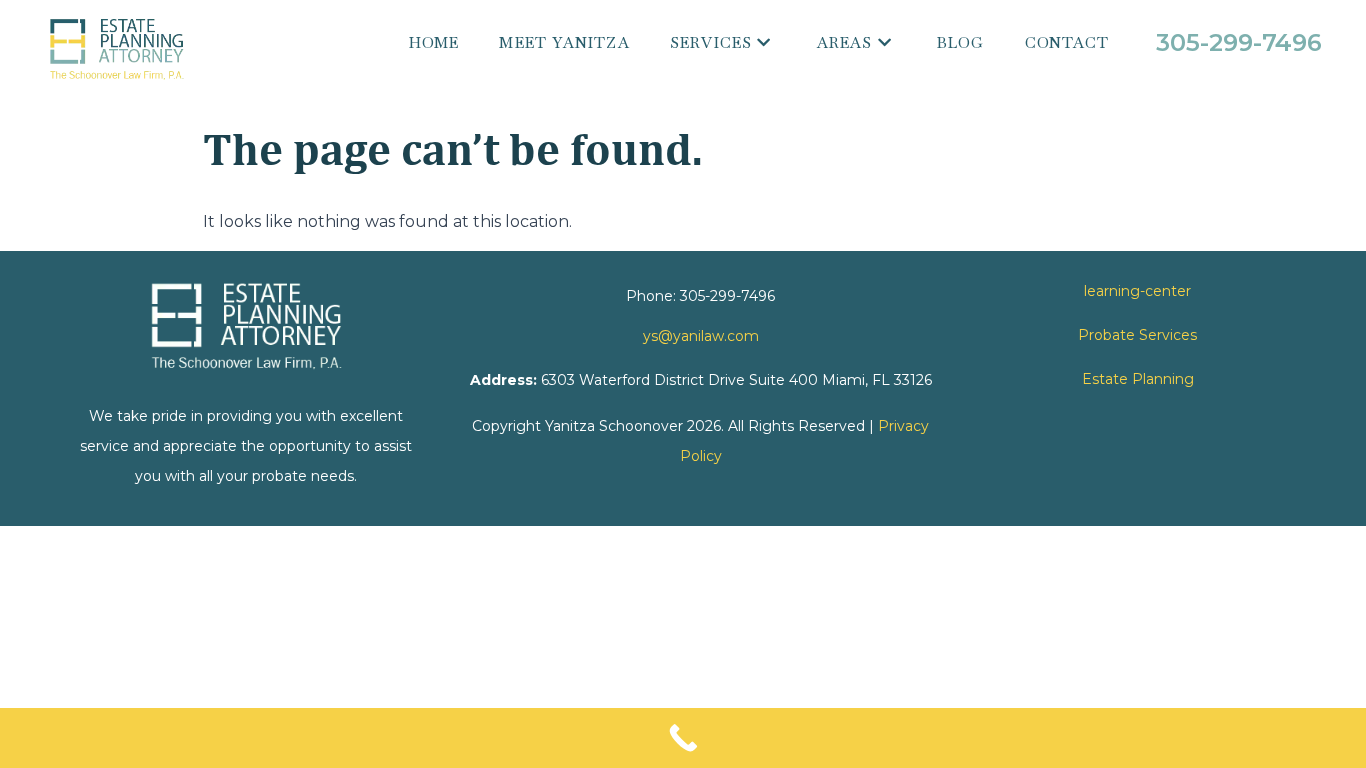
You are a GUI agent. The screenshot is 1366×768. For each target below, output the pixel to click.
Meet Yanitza (564, 42)
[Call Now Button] (683, 738)
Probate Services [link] (1137, 335)
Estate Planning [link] (1138, 379)
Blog (961, 42)
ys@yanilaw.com (701, 336)
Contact (1067, 42)
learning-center (1137, 291)
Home (434, 42)
